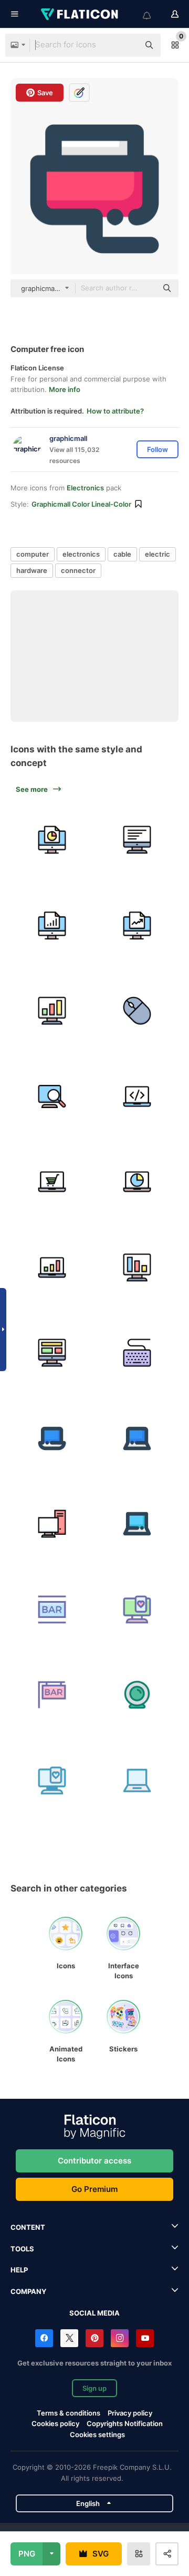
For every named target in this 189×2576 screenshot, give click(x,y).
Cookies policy (55, 2423)
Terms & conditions (69, 2413)
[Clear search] (126, 45)
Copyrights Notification (125, 2423)
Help (19, 2270)
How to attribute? (115, 411)
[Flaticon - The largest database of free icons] (80, 14)
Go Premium (94, 2189)
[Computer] (52, 840)
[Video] (138, 1695)
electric (157, 554)
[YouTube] (145, 2338)
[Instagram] (120, 2338)
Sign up (94, 2388)
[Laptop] (138, 1780)
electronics (81, 554)
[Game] (138, 1609)
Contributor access (94, 2161)
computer (33, 554)
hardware (32, 570)
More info (65, 389)
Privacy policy (130, 2413)
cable (122, 554)
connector (78, 570)
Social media (94, 2313)
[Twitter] (69, 2338)
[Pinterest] (94, 2338)
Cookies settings (97, 2435)
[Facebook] (44, 2338)
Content (28, 2227)
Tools (22, 2249)
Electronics (85, 488)
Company (28, 2291)
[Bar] (52, 1609)
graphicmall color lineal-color (81, 504)
